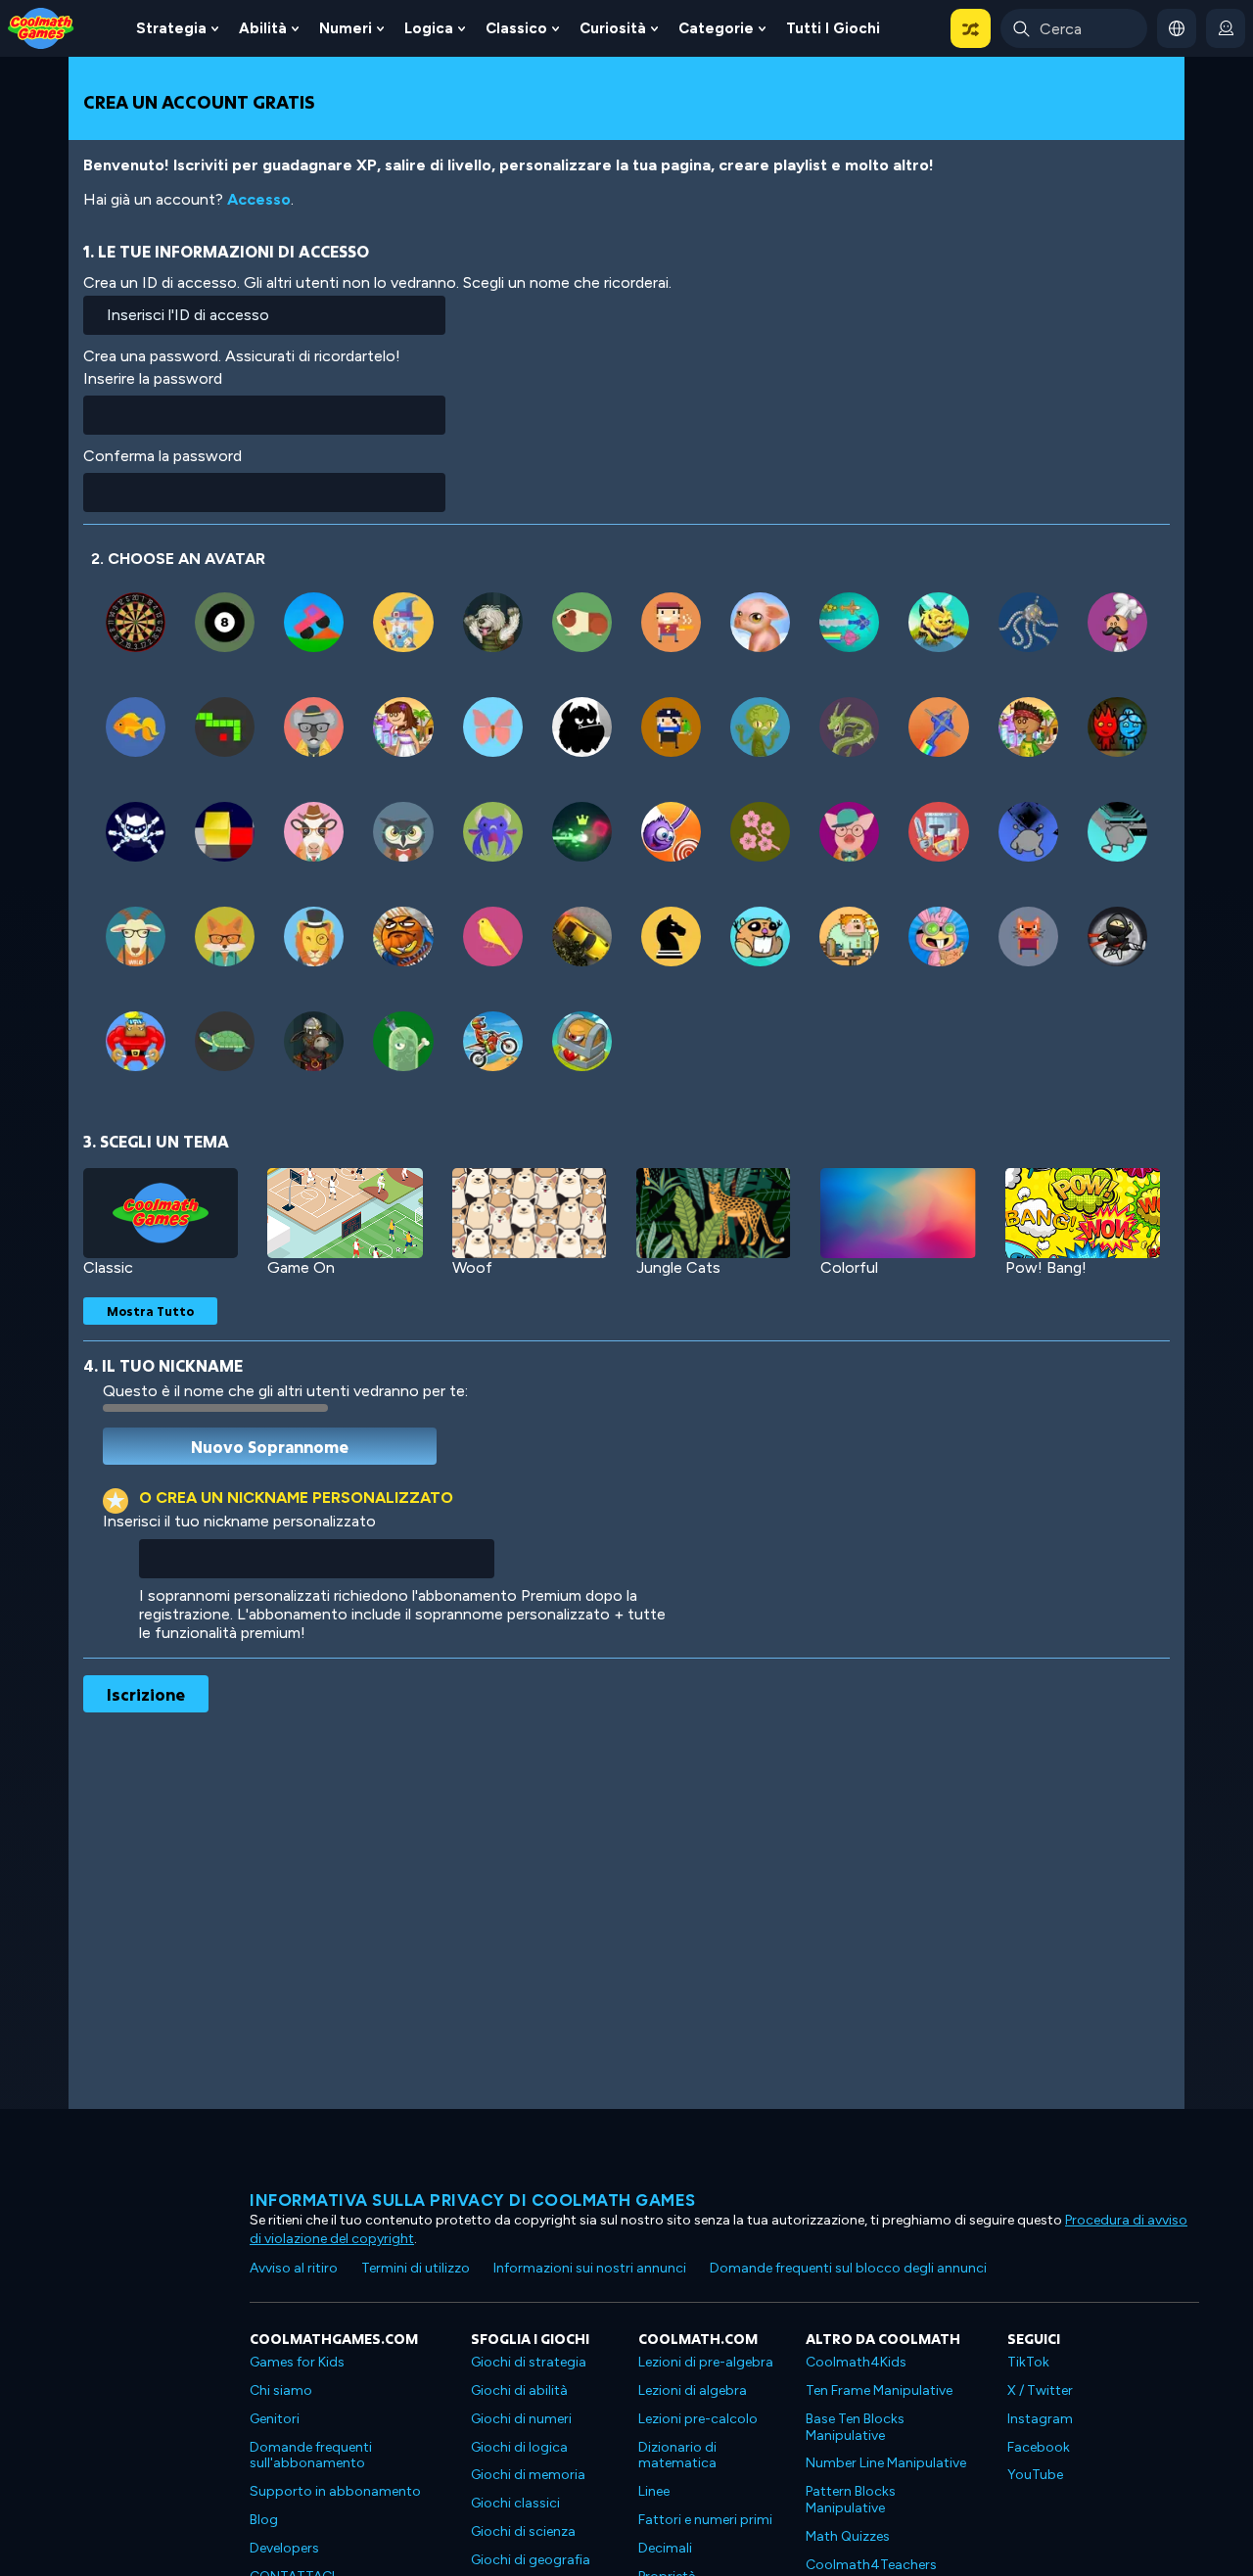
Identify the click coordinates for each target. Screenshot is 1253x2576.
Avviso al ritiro (294, 2268)
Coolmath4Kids (856, 2362)
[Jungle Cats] (714, 1213)
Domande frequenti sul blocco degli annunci (848, 2268)
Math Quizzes (848, 2536)
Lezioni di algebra (693, 2390)
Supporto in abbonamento (335, 2491)
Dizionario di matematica (677, 2456)
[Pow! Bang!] (1083, 1213)
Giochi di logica (519, 2447)
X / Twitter (1040, 2390)
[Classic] (161, 1213)
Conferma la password (162, 456)
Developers (284, 2548)
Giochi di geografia (531, 2560)
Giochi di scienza (523, 2531)
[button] (971, 28)
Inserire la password (153, 378)
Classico (516, 28)
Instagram (1040, 2419)
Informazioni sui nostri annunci (590, 2268)
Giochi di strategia (529, 2362)
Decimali (665, 2548)
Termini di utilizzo (416, 2268)
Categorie (716, 28)
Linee (654, 2491)
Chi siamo (281, 2390)
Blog (264, 2520)
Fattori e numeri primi (705, 2520)
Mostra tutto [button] (150, 1311)
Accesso (259, 199)
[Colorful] (898, 1213)
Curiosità (613, 28)
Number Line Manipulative (886, 2463)
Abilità (263, 28)
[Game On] (345, 1213)
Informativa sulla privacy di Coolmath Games (473, 2200)
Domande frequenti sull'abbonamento (311, 2456)
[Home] (41, 27)
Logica (429, 28)
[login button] (1226, 28)
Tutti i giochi (833, 28)
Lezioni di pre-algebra (706, 2362)
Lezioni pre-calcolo (698, 2419)
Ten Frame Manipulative (879, 2390)
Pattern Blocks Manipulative (851, 2500)
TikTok (1028, 2362)
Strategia (171, 28)
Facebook (1039, 2447)
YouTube (1035, 2475)
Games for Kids (297, 2362)
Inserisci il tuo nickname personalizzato (239, 1521)
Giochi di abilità (519, 2390)
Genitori (275, 2419)
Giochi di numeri (521, 2419)
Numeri (346, 28)
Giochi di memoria (528, 2475)
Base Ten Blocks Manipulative (855, 2427)
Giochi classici (515, 2503)
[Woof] (530, 1213)
